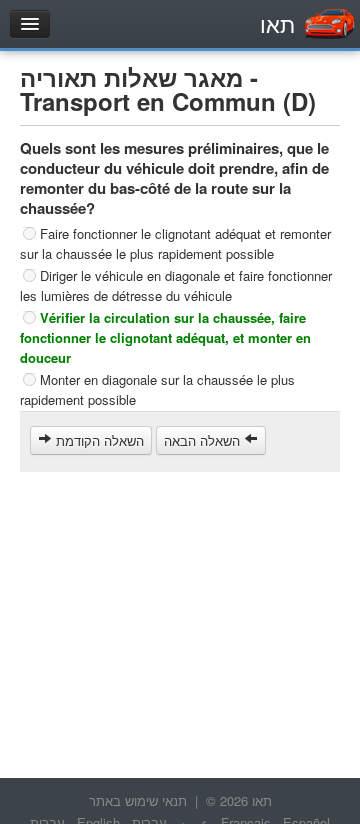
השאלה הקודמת (98, 440)
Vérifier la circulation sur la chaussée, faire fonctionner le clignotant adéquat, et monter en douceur (165, 337)
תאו (277, 23)
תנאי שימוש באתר (138, 800)
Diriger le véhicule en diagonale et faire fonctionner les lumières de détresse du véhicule (176, 285)
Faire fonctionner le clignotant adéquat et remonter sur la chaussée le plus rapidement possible (175, 243)
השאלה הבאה (204, 440)
